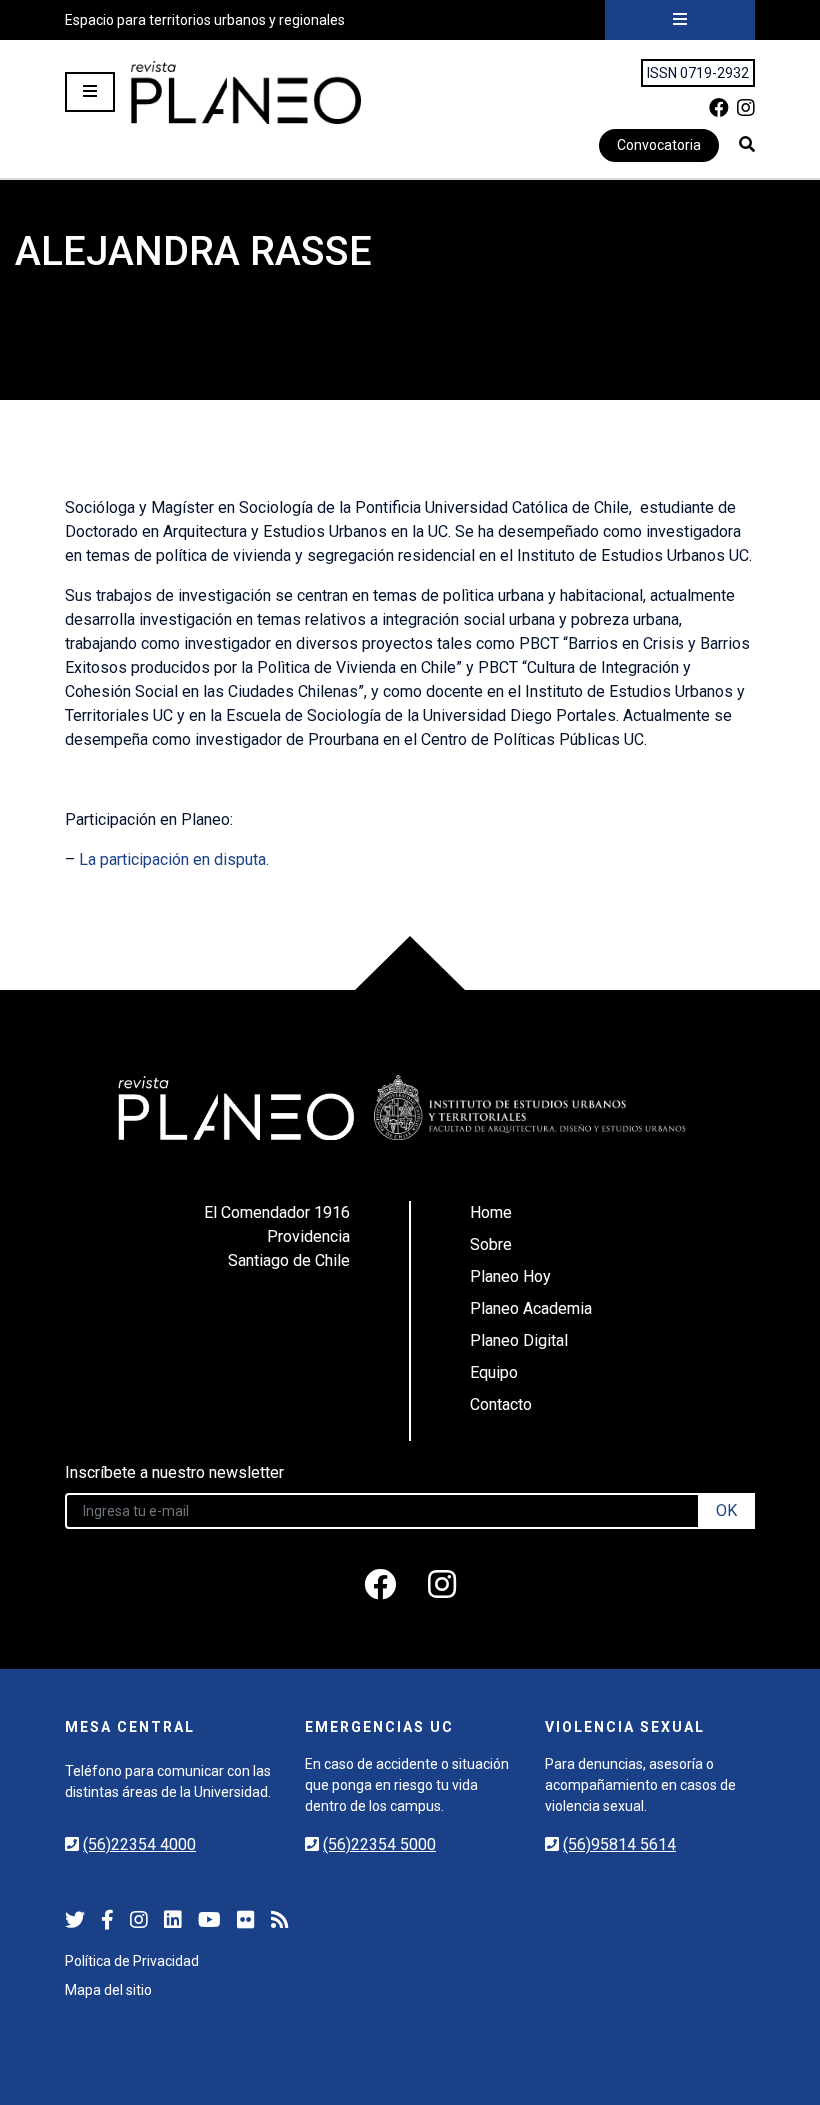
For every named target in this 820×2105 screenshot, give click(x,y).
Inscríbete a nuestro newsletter (174, 1472)
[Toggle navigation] (680, 20)
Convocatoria (659, 145)
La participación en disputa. (174, 859)
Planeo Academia (531, 1308)
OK (726, 1510)
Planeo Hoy (510, 1276)
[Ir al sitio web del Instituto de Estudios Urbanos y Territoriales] (530, 1107)
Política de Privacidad (132, 1961)
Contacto (501, 1404)
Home (491, 1212)
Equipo (494, 1372)
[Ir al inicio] (246, 92)
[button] (747, 144)
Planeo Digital (519, 1340)
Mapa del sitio (108, 1990)
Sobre (491, 1244)
